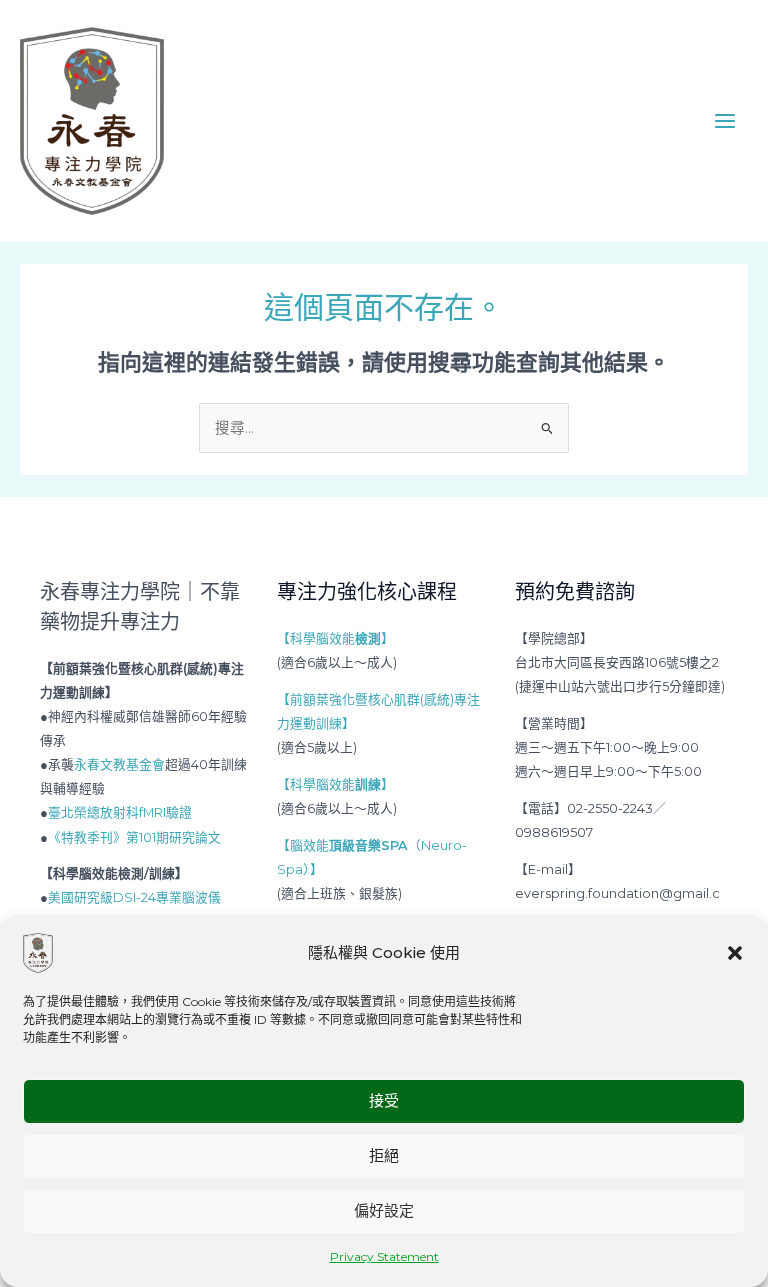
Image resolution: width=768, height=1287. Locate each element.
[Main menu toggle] (725, 121)
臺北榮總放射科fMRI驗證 (120, 812)
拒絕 (384, 1155)
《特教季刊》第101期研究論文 (134, 837)
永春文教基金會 (119, 764)
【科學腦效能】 (335, 638)
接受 (384, 1100)
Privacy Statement (384, 1256)
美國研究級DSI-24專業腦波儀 (134, 897)
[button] (735, 953)
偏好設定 (384, 1210)
